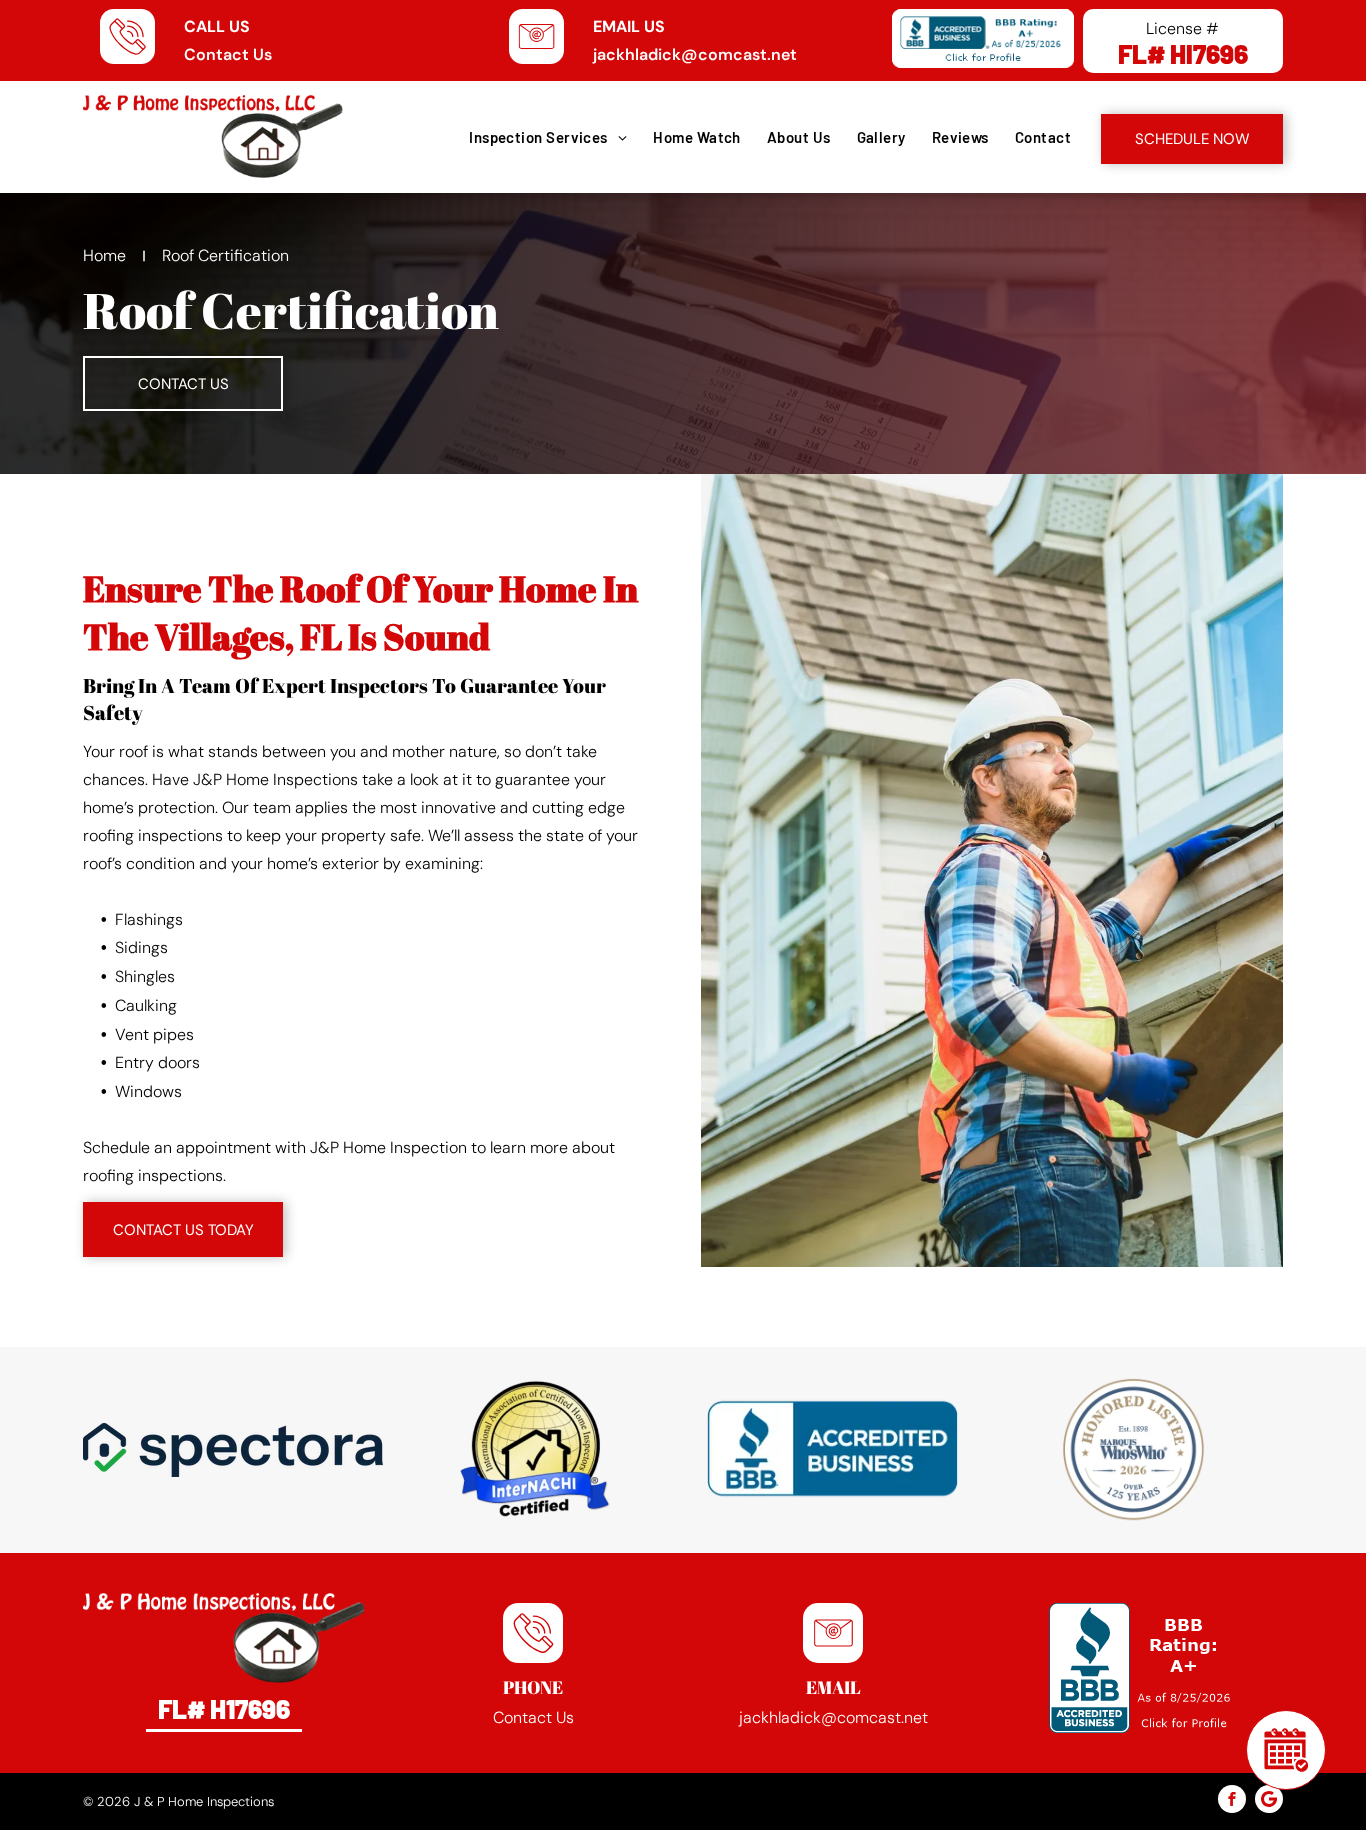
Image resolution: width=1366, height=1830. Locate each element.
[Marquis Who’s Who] (1133, 1450)
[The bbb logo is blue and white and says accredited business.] (833, 1450)
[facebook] (1232, 1801)
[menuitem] (547, 137)
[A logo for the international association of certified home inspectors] (533, 1450)
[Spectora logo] (233, 1450)
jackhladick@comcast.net (695, 54)
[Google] (1269, 1801)
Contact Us (228, 54)
